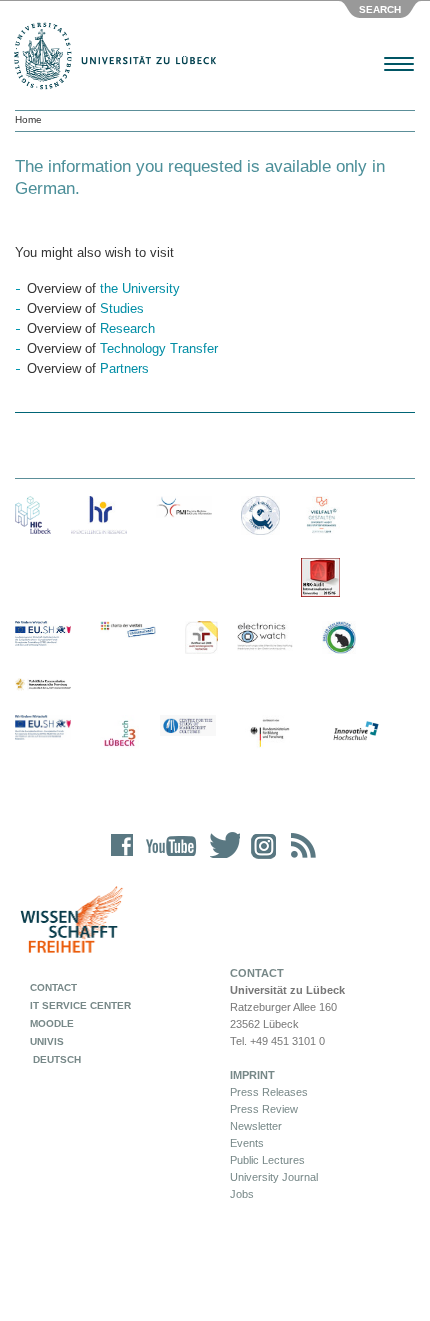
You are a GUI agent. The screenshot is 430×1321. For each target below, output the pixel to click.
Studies (122, 308)
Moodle (52, 1023)
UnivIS (47, 1041)
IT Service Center (80, 1005)
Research (127, 328)
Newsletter (256, 1126)
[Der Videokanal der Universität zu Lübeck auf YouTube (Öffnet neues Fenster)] (167, 858)
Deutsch (55, 1059)
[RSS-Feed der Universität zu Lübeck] (300, 858)
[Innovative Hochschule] (355, 732)
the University (140, 288)
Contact (53, 987)
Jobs (242, 1194)
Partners (124, 368)
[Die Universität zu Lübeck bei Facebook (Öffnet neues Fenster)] (122, 858)
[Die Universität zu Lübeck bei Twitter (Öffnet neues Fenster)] (220, 858)
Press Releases (269, 1092)
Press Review (264, 1109)
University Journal (274, 1177)
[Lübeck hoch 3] (119, 734)
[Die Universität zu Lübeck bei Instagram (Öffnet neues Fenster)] (260, 858)
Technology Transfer (159, 348)
